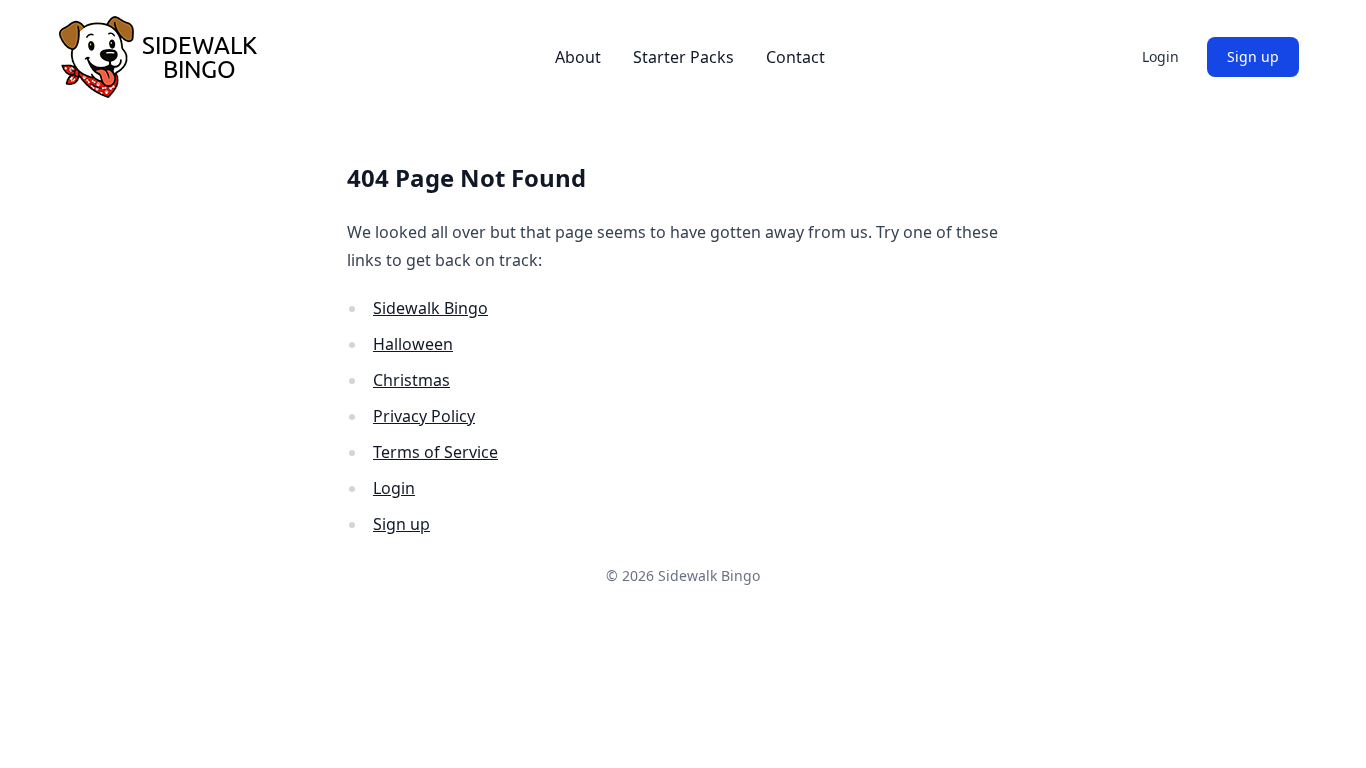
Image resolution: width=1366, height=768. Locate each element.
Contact (795, 57)
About (578, 57)
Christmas (411, 380)
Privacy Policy (424, 416)
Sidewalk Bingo (430, 308)
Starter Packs (683, 57)
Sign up (1253, 56)
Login (1160, 56)
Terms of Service (435, 452)
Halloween (413, 344)
